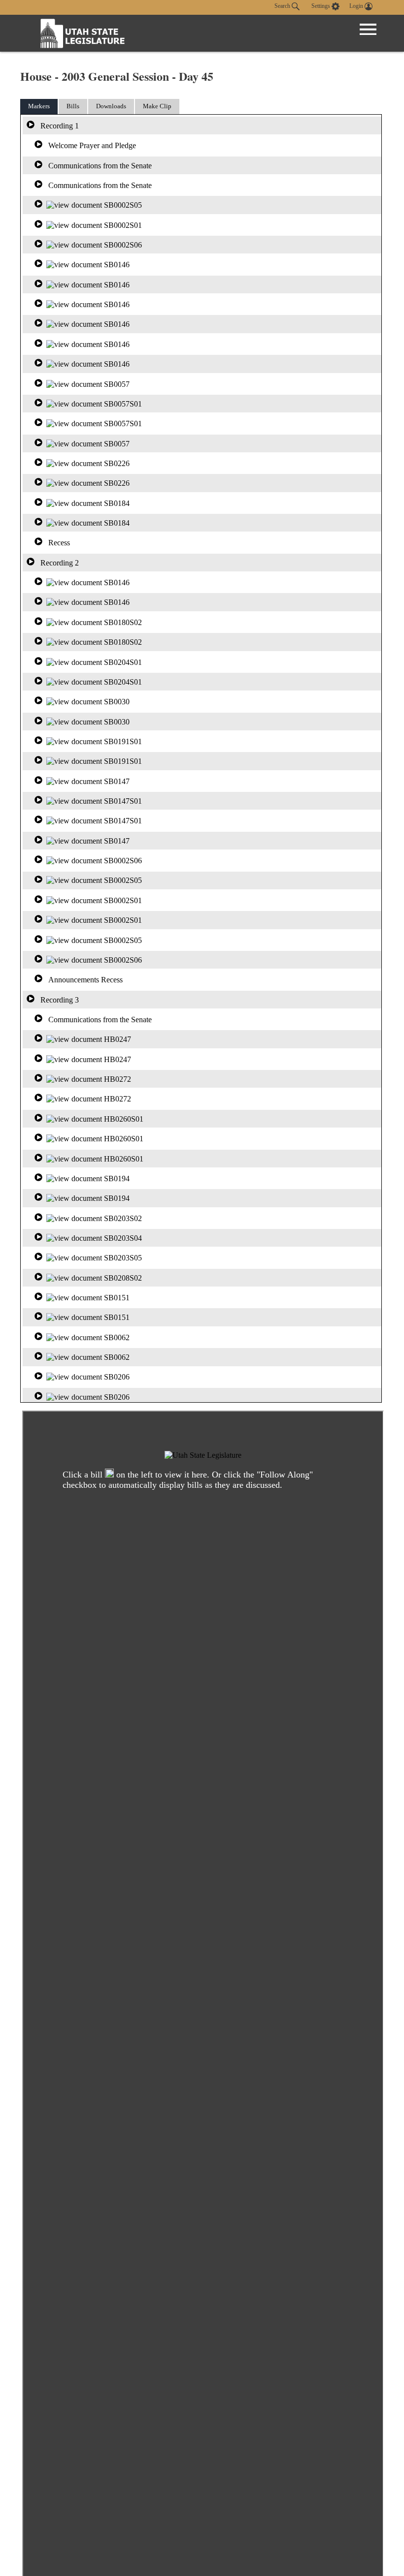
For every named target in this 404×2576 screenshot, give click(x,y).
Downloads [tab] (111, 106)
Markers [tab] (39, 106)
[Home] (83, 33)
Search (283, 6)
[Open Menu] (368, 30)
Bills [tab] (73, 106)
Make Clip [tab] (157, 106)
